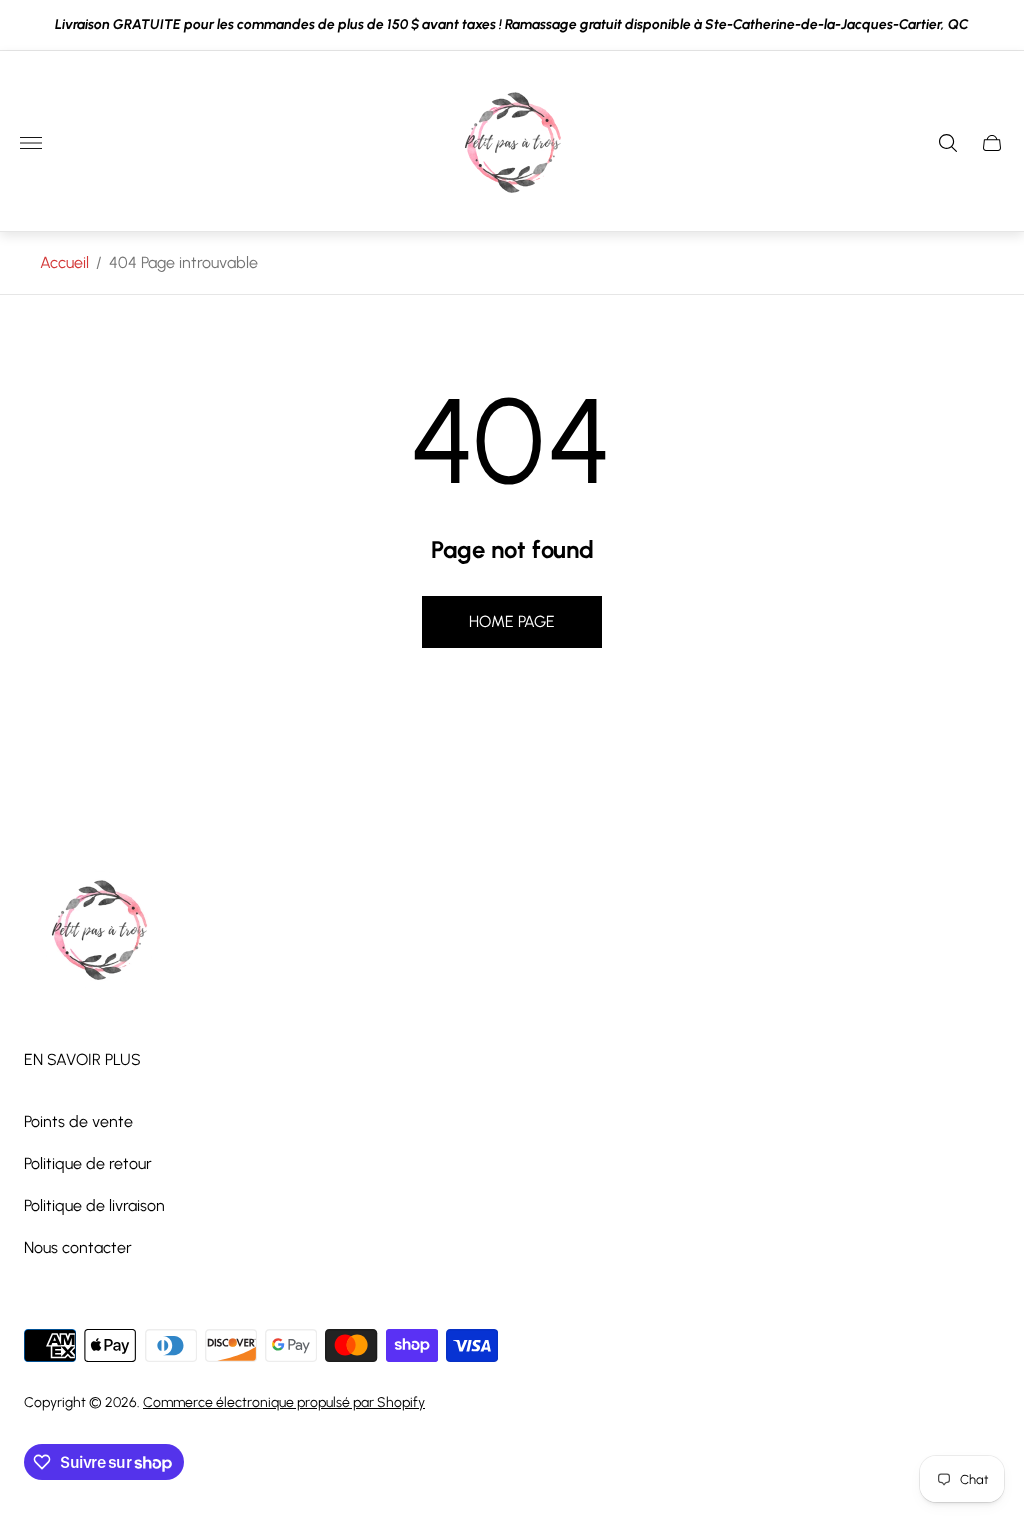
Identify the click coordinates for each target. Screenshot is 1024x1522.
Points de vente (78, 1121)
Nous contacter (78, 1247)
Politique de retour (88, 1163)
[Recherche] (948, 143)
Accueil (64, 262)
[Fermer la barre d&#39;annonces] (993, 25)
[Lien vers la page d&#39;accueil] (99, 932)
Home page (512, 621)
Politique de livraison (94, 1205)
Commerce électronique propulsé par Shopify (284, 1402)
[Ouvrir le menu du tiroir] (31, 143)
